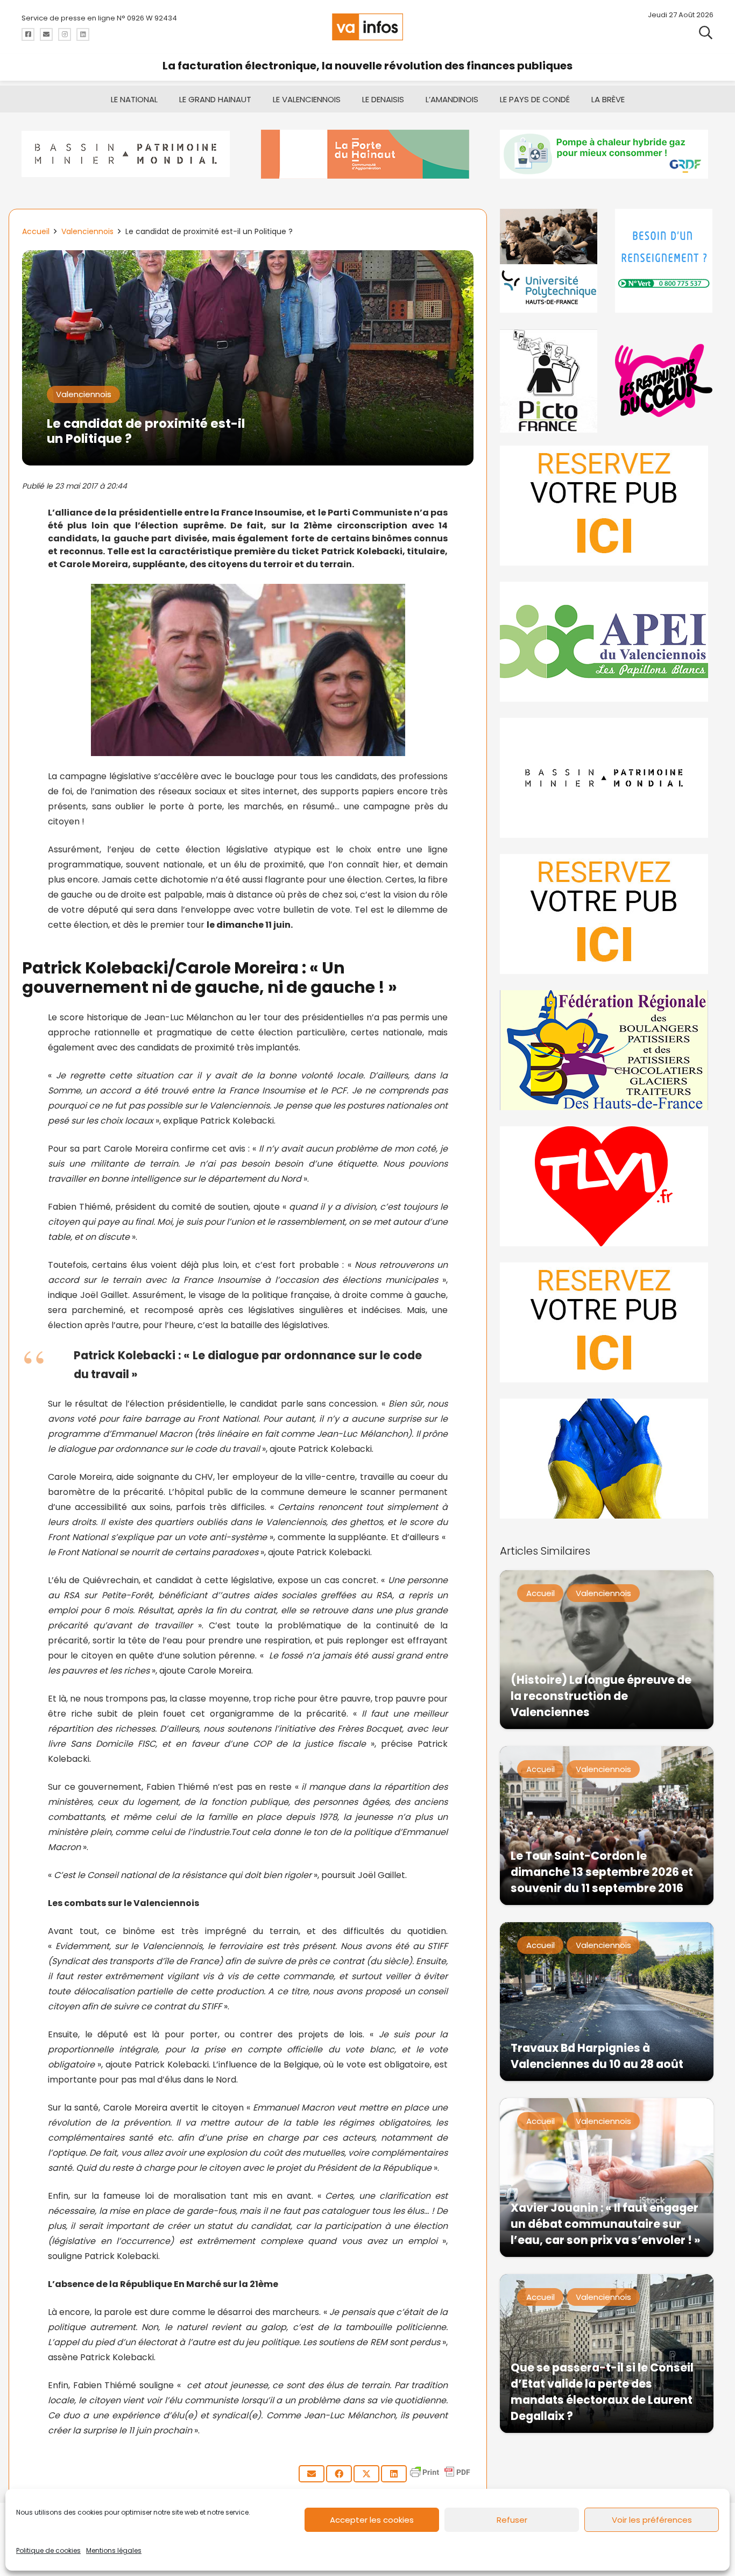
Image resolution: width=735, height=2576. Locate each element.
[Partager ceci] (339, 2474)
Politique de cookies (48, 2550)
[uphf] (549, 261)
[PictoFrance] (549, 381)
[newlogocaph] (368, 154)
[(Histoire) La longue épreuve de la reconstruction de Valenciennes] (607, 1650)
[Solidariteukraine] (607, 1459)
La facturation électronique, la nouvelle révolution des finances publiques (367, 66)
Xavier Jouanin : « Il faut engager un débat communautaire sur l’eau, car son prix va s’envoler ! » (606, 2224)
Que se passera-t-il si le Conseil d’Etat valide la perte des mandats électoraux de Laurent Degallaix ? (602, 2392)
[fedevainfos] (607, 1050)
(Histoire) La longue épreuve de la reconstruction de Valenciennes (601, 1696)
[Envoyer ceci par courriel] (312, 2474)
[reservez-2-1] (607, 506)
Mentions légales (114, 2550)
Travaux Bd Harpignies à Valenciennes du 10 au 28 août (597, 2056)
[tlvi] (607, 1186)
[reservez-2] (607, 914)
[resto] (664, 381)
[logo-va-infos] (367, 27)
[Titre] (28, 34)
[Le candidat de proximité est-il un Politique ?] (248, 257)
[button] (706, 32)
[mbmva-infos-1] (607, 778)
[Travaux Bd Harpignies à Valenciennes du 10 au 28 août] (607, 2002)
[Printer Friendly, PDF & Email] (440, 2477)
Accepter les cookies (372, 2520)
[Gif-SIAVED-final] (664, 261)
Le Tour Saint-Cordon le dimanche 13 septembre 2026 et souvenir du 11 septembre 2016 (602, 1872)
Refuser (512, 2520)
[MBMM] (128, 154)
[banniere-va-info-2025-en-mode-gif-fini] (607, 154)
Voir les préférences (652, 2520)
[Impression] (607, 642)
